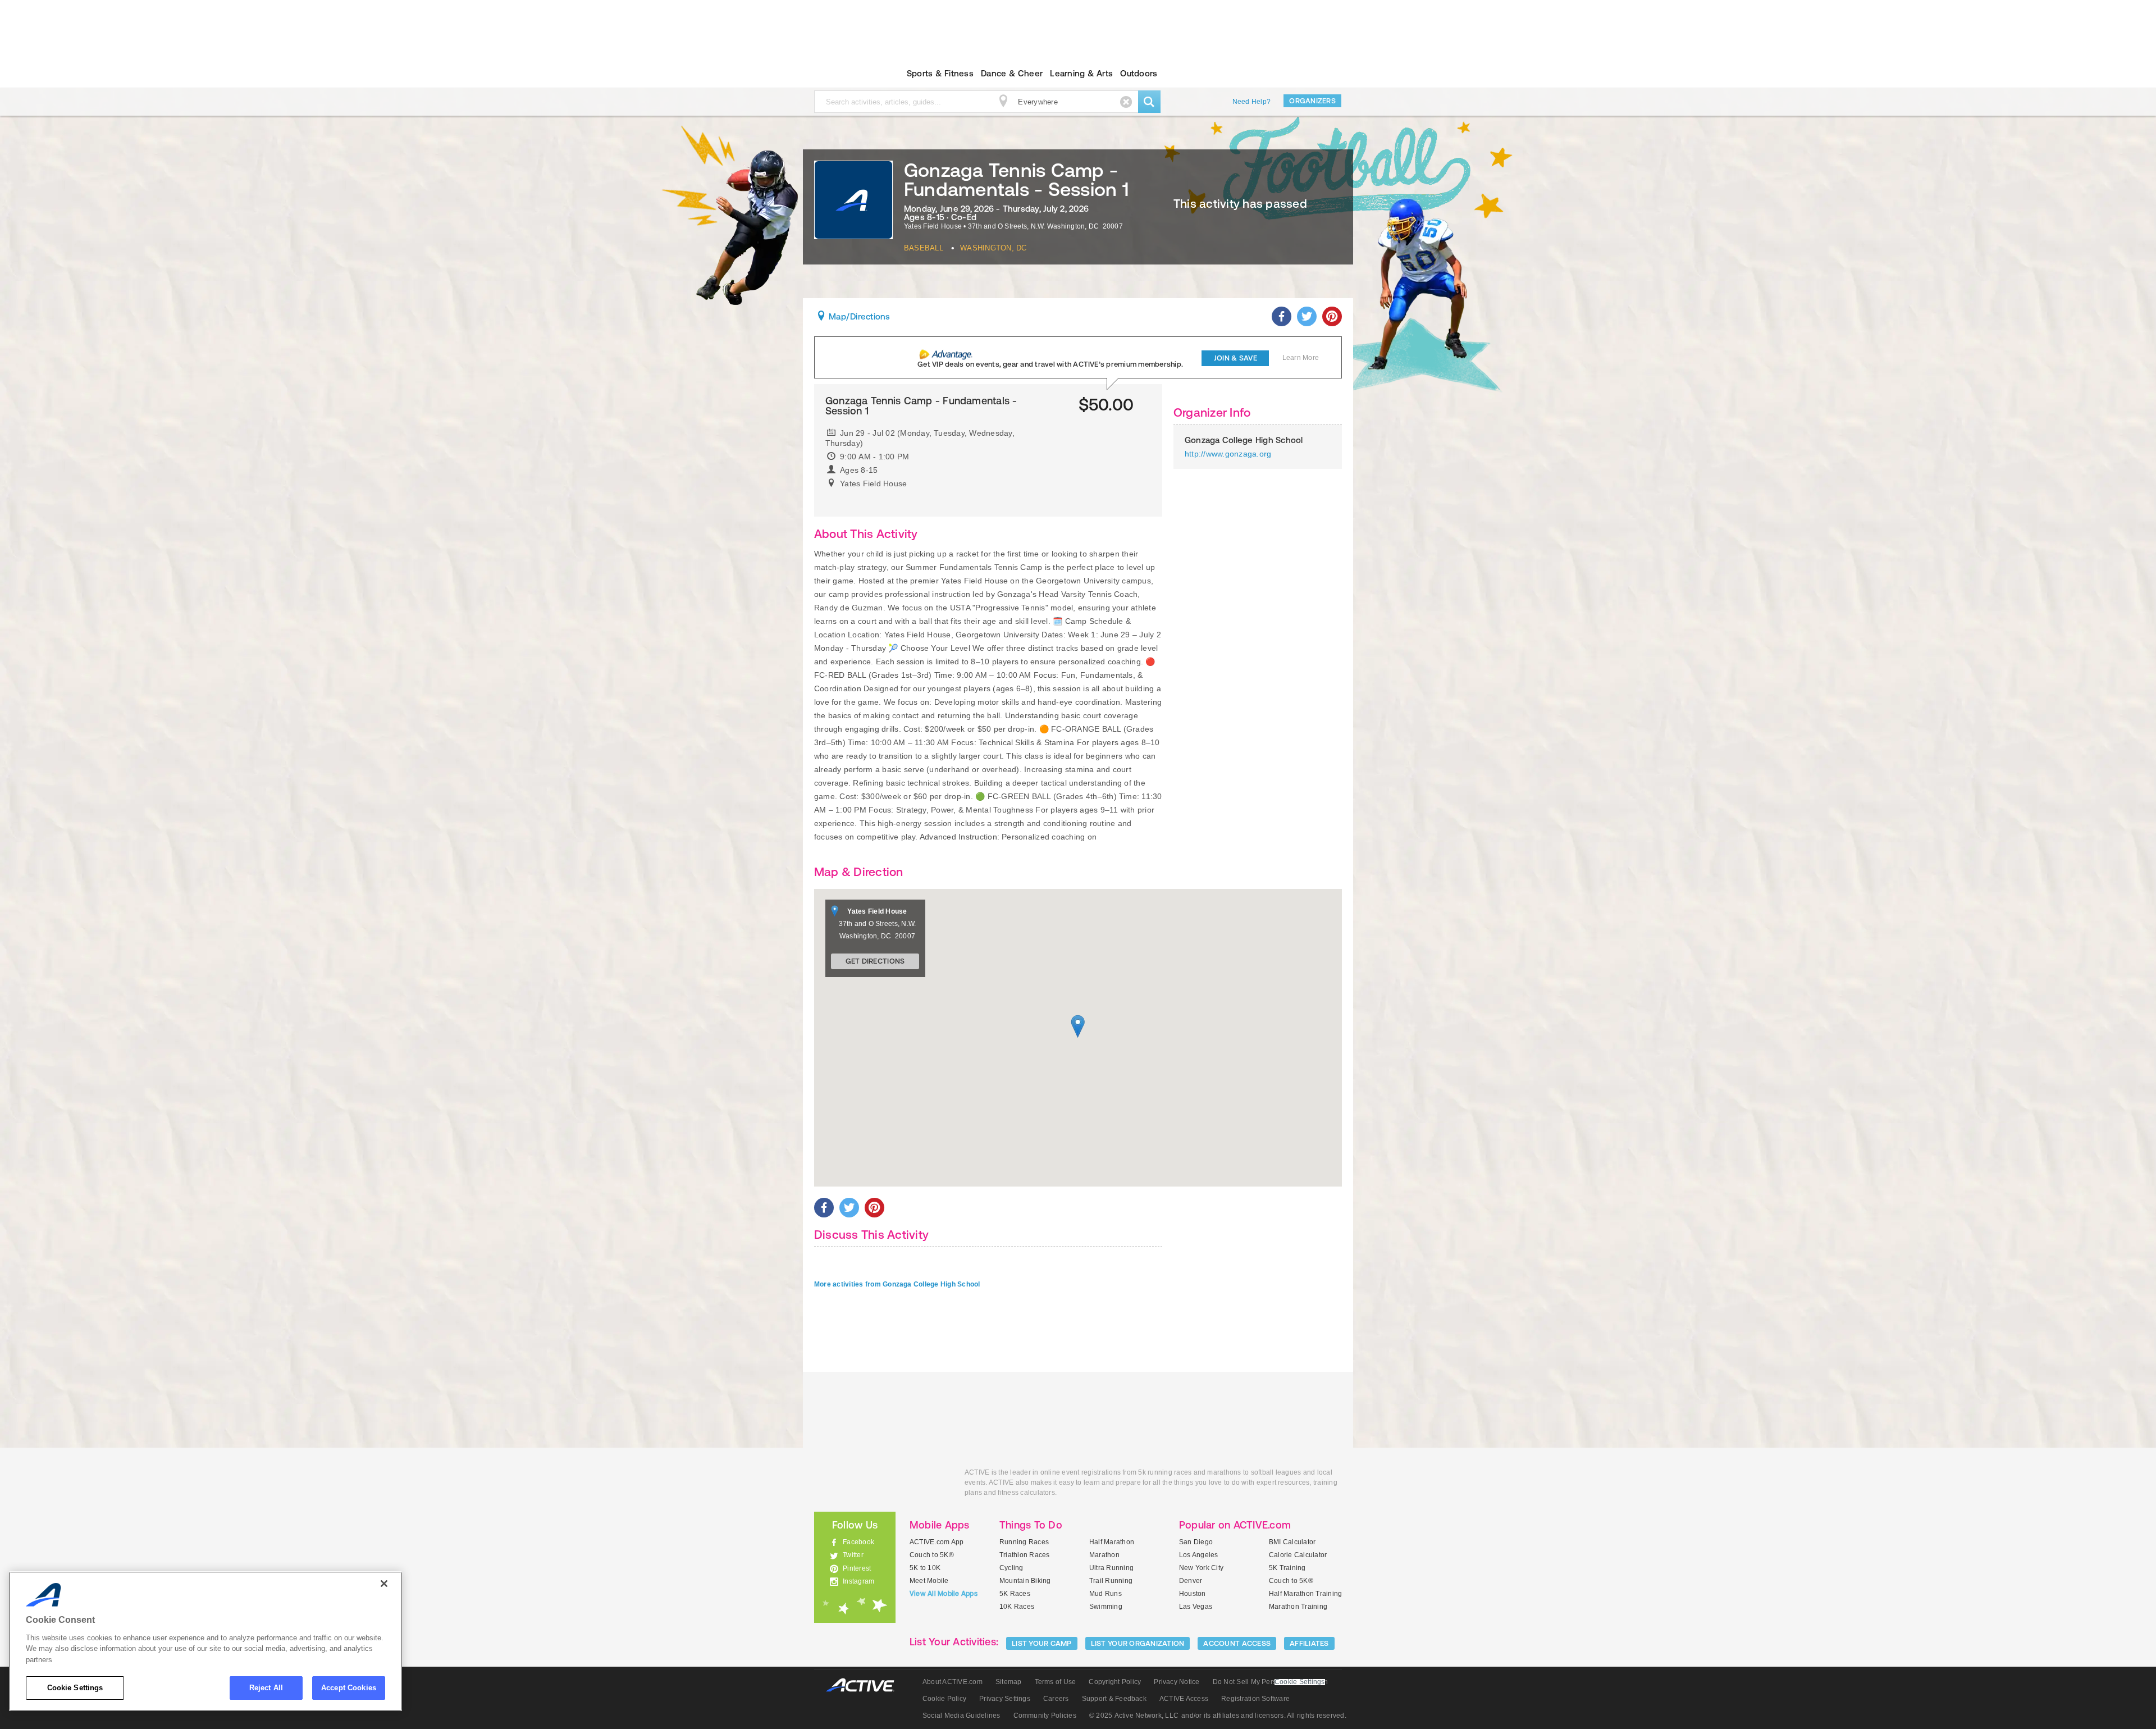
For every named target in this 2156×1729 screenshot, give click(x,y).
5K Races (1015, 1594)
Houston (1193, 1594)
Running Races (1024, 1542)
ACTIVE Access (1184, 1699)
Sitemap (1009, 1682)
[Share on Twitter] (1307, 316)
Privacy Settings (1005, 1699)
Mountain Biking (1025, 1581)
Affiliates (1309, 1643)
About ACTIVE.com (953, 1682)
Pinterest (857, 1568)
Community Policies (1045, 1716)
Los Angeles (1199, 1555)
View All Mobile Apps (944, 1594)
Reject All (266, 1688)
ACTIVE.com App (937, 1542)
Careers (1056, 1699)
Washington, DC (993, 248)
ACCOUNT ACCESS (1237, 1643)
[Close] (384, 1584)
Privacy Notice (1177, 1682)
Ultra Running (1111, 1568)
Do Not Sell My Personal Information (1270, 1682)
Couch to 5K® (932, 1555)
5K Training (1287, 1568)
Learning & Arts (1081, 73)
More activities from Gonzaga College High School (897, 1284)
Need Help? (1251, 102)
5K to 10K (925, 1568)
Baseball (924, 248)
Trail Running (1111, 1581)
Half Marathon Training (1305, 1594)
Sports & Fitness (940, 73)
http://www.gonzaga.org (1228, 454)
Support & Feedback (1114, 1699)
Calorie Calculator (1298, 1555)
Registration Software (1255, 1699)
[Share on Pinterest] (1332, 316)
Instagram (858, 1581)
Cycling (1011, 1568)
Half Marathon (1112, 1542)
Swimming (1106, 1607)
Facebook (858, 1542)
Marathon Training (1298, 1607)
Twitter (853, 1555)
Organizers (1312, 101)
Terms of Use (1056, 1682)
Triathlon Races (1025, 1555)
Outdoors (1139, 73)
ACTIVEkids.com (845, 74)
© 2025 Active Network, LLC (1134, 1716)
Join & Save (1235, 358)
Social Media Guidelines (961, 1716)
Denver (1191, 1581)
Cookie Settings (75, 1688)
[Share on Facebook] (1282, 316)
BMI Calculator (1292, 1542)
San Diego (1196, 1542)
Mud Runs (1106, 1594)
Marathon (1104, 1555)
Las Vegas (1196, 1607)
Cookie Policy (944, 1699)
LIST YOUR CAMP (1042, 1643)
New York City (1201, 1568)
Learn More (1301, 358)
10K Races (1017, 1607)
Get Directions (875, 961)
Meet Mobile (929, 1581)
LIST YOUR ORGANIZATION (1138, 1643)
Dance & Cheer (1012, 73)
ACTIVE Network (865, 1685)
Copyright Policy (1115, 1682)
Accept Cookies (349, 1688)
